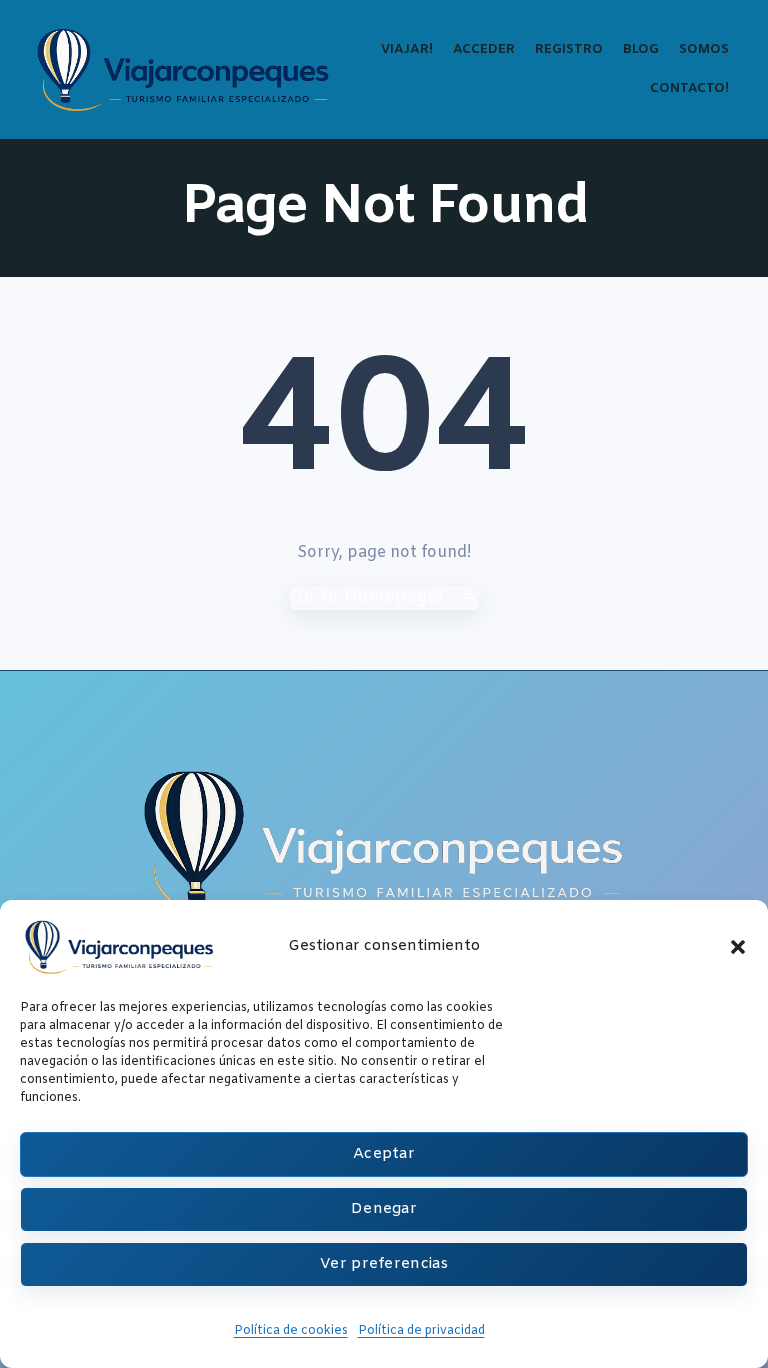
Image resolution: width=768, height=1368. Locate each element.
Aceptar (384, 1154)
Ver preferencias (384, 1264)
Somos (704, 49)
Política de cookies (291, 1331)
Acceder (484, 49)
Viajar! (407, 49)
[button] (738, 947)
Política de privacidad (421, 1331)
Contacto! (689, 88)
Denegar (384, 1209)
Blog (641, 49)
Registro (569, 49)
